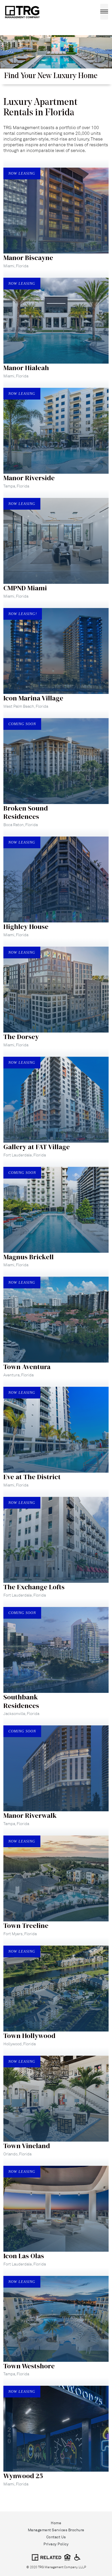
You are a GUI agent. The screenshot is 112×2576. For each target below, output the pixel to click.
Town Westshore (29, 2366)
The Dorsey (21, 1037)
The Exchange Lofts (34, 1587)
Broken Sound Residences (26, 812)
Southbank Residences (21, 1701)
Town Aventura (27, 1367)
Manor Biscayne (28, 258)
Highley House (26, 927)
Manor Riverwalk (30, 1815)
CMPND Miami (25, 588)
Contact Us (56, 2537)
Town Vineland (27, 2146)
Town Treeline (26, 1926)
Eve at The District (32, 1477)
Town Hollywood (29, 2036)
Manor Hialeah (26, 368)
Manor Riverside (29, 478)
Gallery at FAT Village (37, 1147)
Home (56, 2523)
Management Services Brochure (56, 2530)
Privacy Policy (56, 2544)
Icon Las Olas (24, 2256)
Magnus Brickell (29, 1257)
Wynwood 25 (23, 2476)
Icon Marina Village (33, 698)
